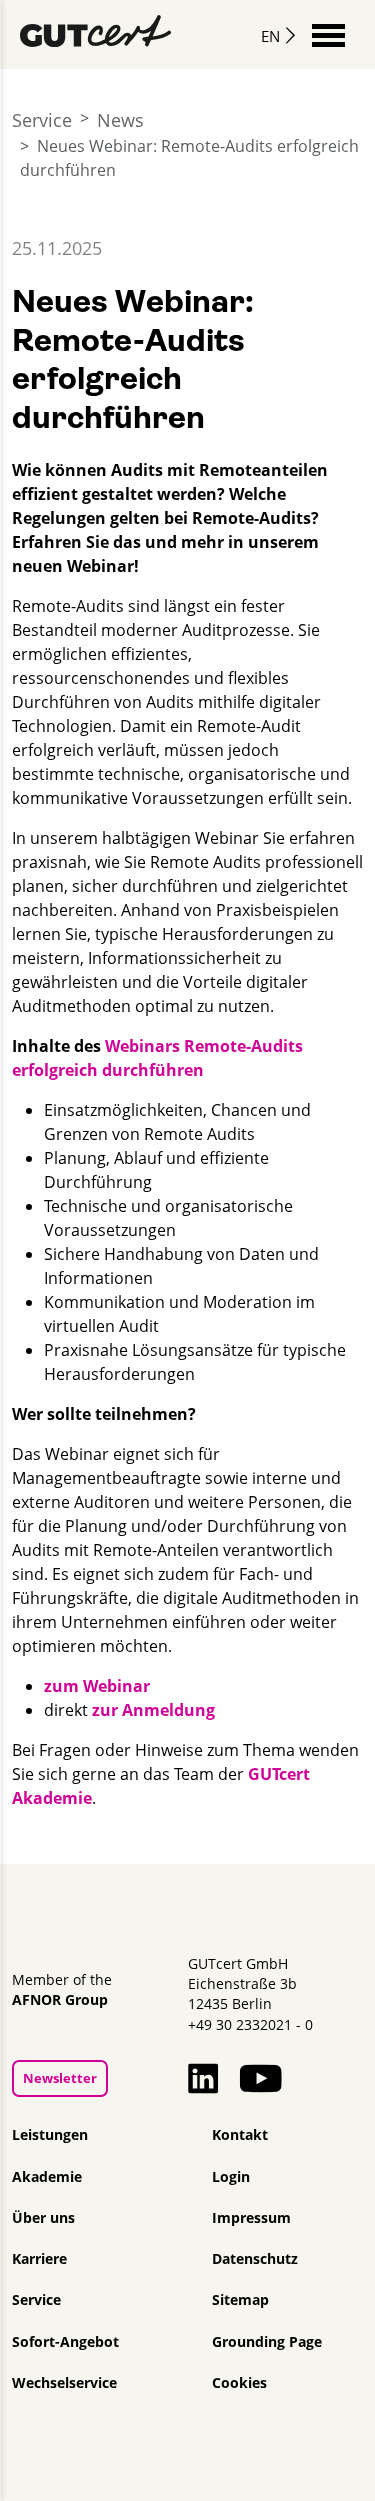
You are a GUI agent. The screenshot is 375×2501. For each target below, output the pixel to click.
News (120, 120)
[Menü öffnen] (328, 33)
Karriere (39, 2259)
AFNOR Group (60, 2000)
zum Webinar (97, 1686)
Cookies (239, 2383)
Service (42, 120)
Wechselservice (64, 2383)
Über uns (43, 2218)
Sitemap (240, 2300)
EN (270, 36)
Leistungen (50, 2135)
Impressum (251, 2218)
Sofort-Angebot (65, 2342)
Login (231, 2177)
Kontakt (240, 2135)
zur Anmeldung (153, 1710)
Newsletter (60, 2078)
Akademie (47, 2177)
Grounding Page (267, 2342)
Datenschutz (255, 2259)
